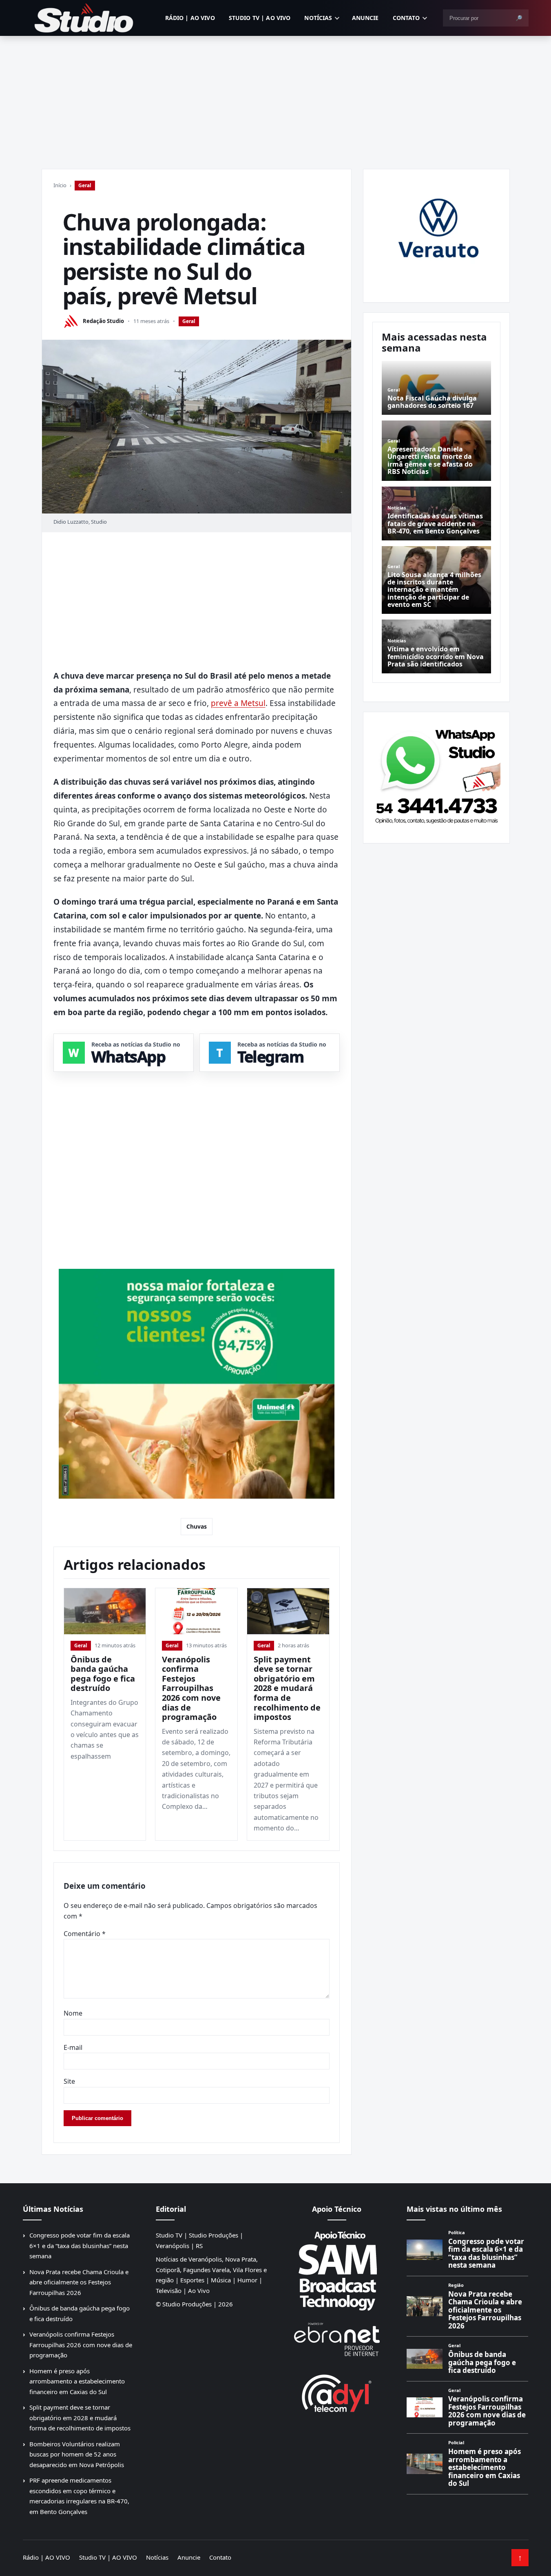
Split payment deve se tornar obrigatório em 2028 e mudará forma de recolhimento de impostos (287, 1688)
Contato (406, 18)
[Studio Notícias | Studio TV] (84, 18)
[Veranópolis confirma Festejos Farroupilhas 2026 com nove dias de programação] (196, 1611)
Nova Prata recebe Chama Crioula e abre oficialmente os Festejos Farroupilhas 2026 (79, 2282)
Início (60, 185)
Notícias (318, 18)
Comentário (85, 1934)
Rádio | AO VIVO (190, 18)
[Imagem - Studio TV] (436, 775)
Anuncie (365, 18)
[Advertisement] (276, 97)
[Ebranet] (337, 2340)
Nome (73, 2013)
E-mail (73, 2047)
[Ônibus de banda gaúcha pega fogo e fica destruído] (105, 1611)
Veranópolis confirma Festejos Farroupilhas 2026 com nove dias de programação (191, 1688)
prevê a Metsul (238, 703)
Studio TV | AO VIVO (260, 18)
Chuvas (197, 1526)
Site (69, 2081)
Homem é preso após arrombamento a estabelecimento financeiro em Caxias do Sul (77, 2381)
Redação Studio (103, 321)
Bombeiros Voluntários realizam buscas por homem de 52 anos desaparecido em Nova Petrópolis (77, 2454)
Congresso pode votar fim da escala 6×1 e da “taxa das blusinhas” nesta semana (80, 2245)
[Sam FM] (337, 2271)
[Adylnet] (337, 2393)
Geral (85, 185)
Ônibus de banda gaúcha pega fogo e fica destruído (103, 1674)
